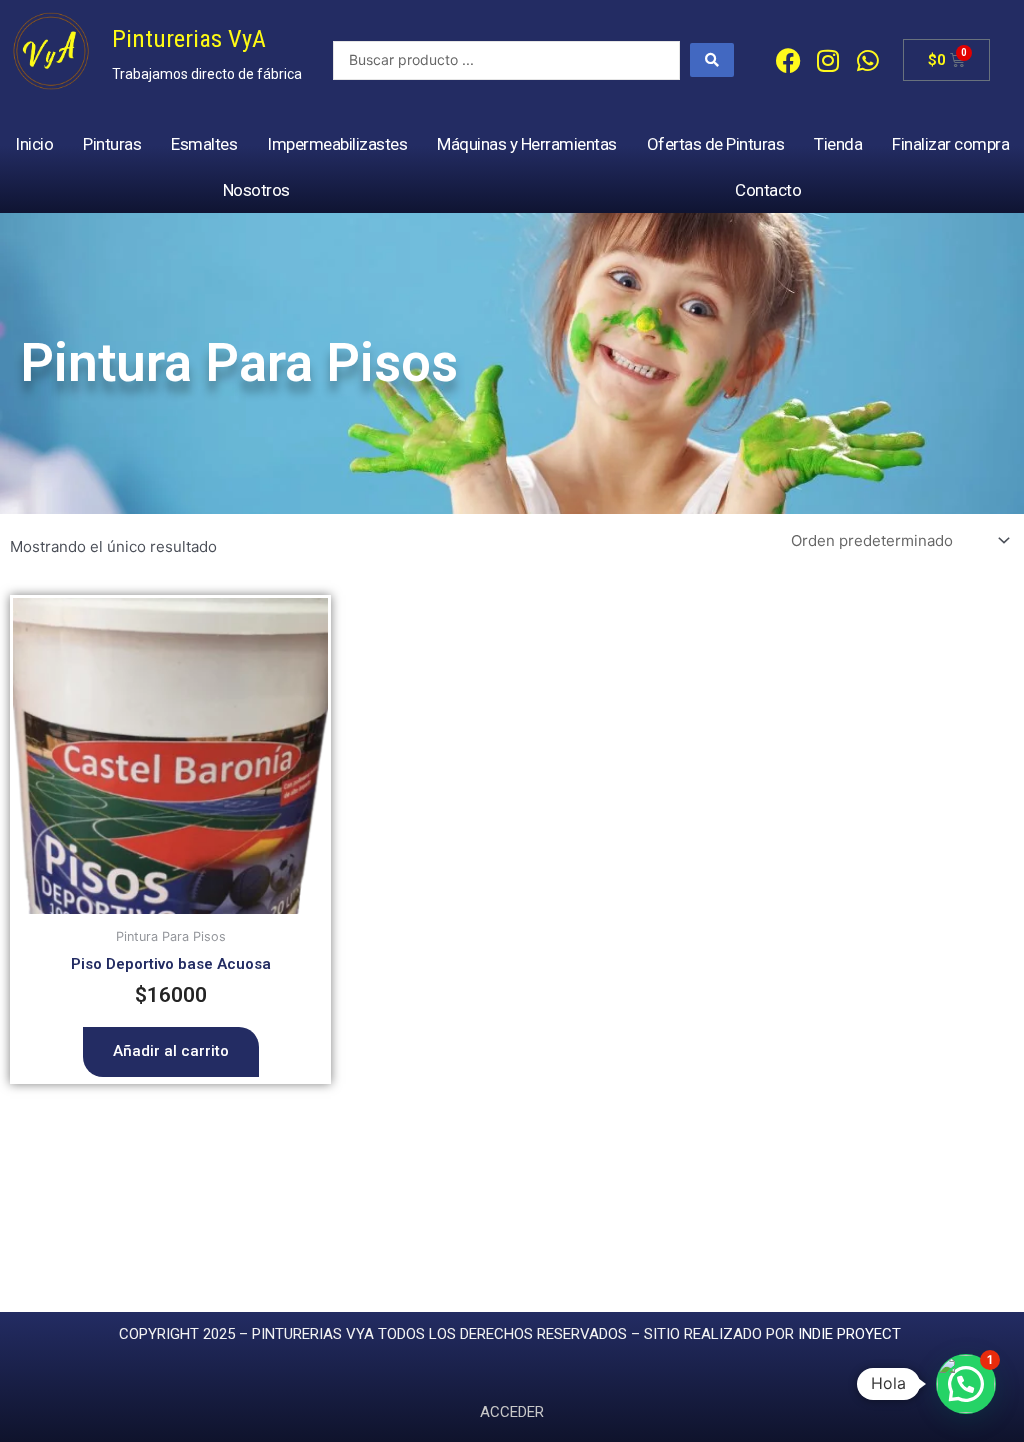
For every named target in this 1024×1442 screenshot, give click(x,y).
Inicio (34, 144)
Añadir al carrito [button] (171, 1051)
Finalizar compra (950, 144)
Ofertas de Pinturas (716, 144)
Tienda (838, 144)
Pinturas (112, 144)
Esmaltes (204, 144)
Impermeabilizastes (337, 144)
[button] (966, 1384)
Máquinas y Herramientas (527, 144)
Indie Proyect (849, 1334)
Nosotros (256, 190)
